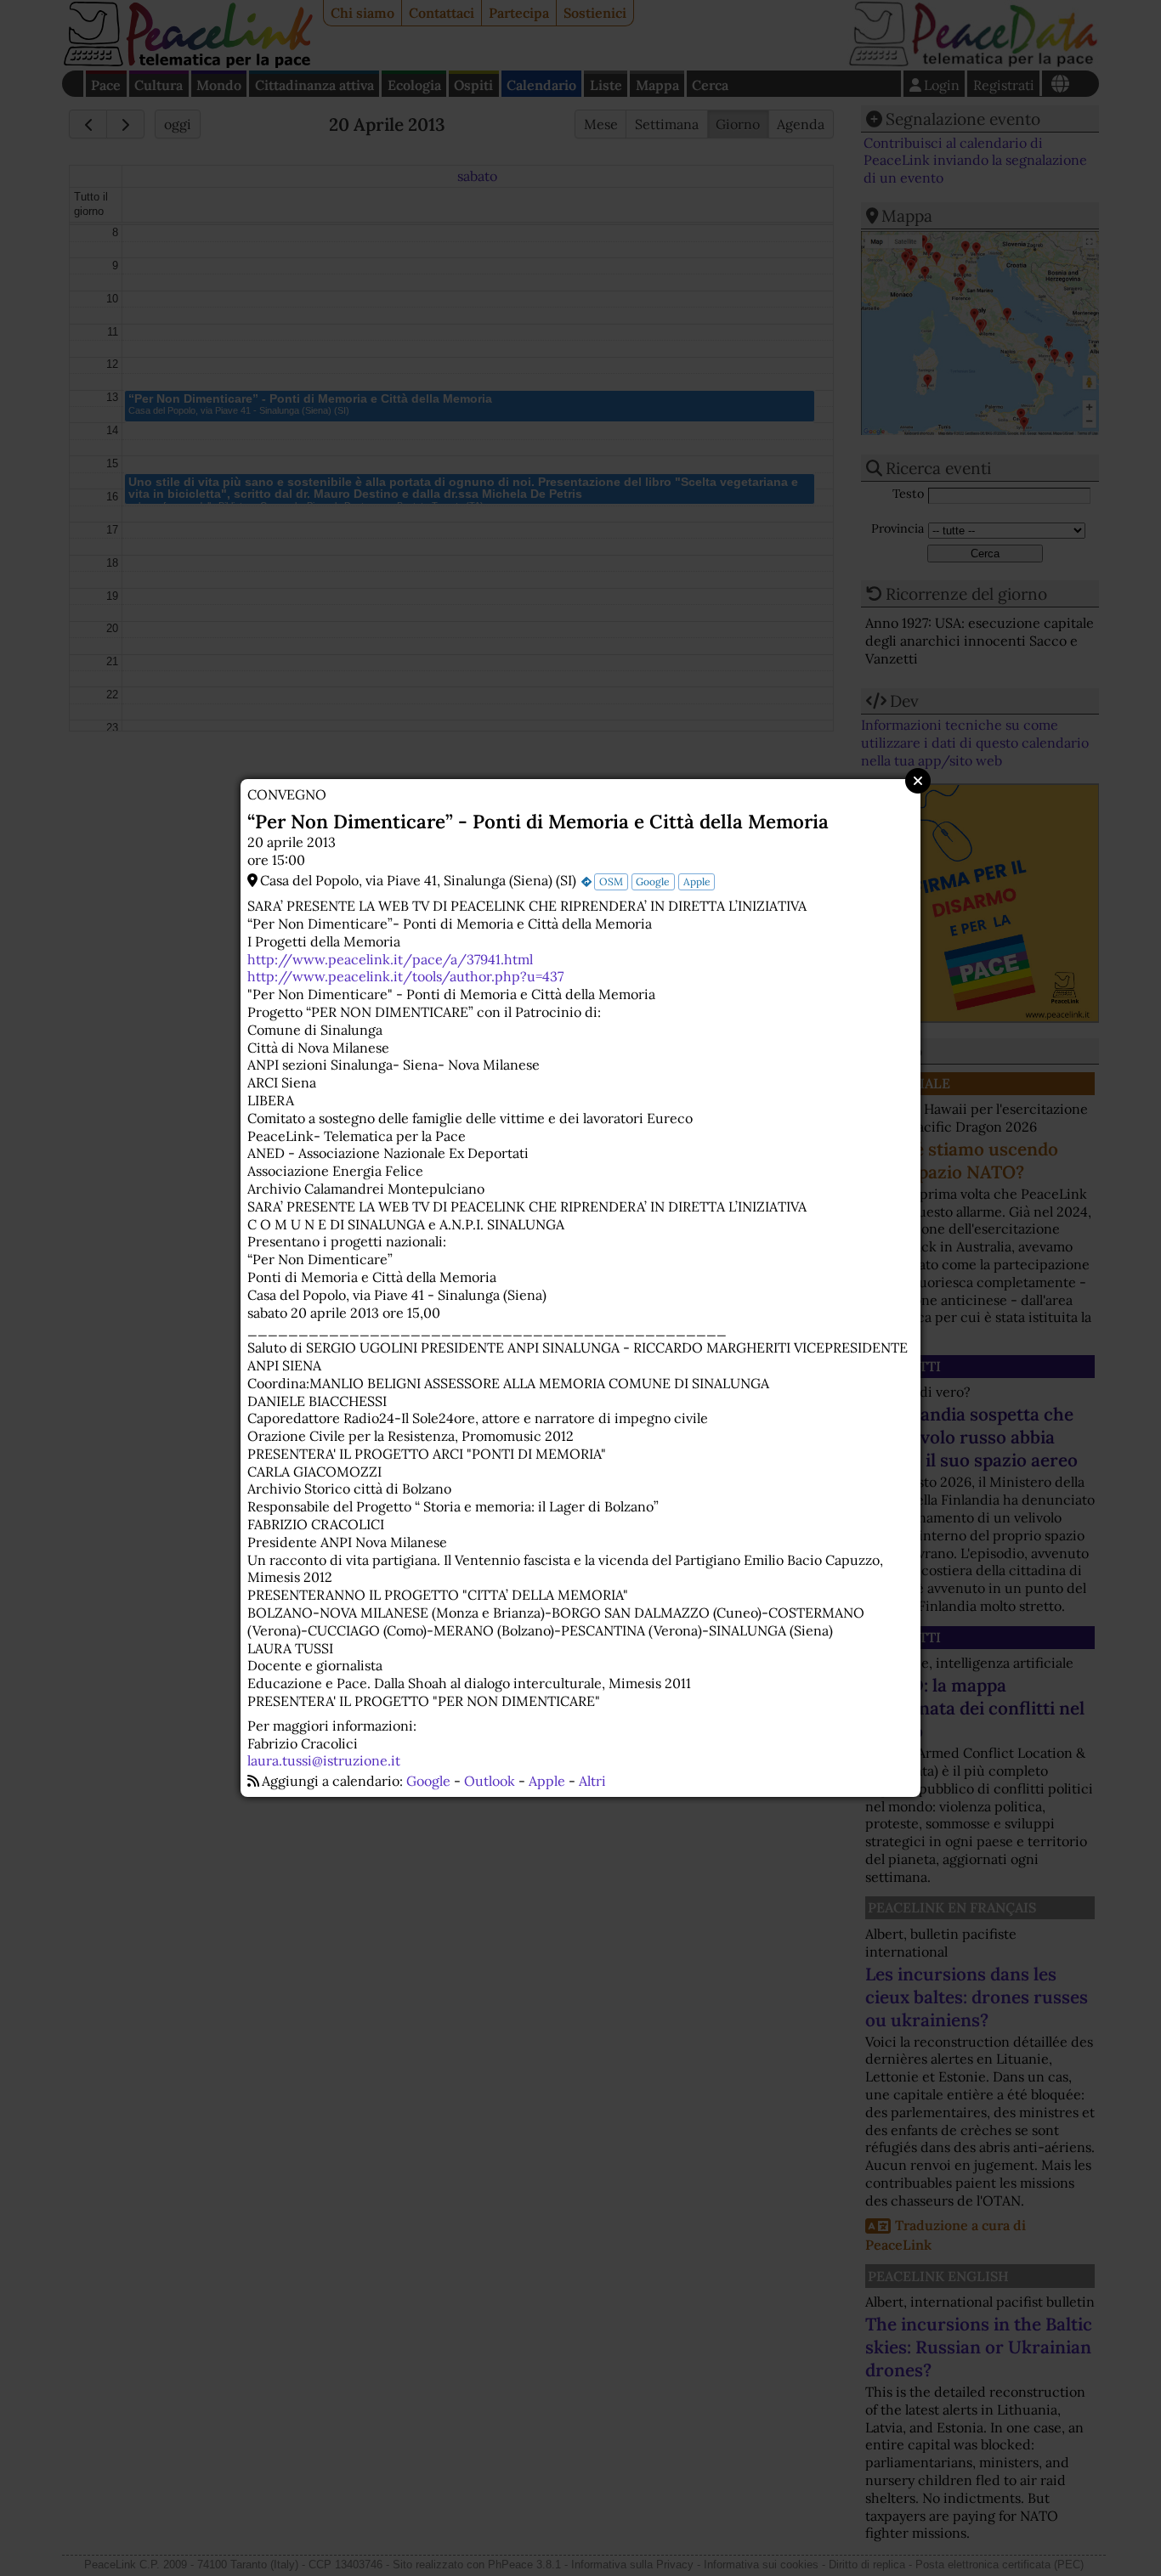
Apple (697, 881)
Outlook (490, 1781)
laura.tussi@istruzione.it (324, 1760)
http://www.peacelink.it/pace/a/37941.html (390, 959)
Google (653, 881)
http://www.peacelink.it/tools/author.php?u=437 (405, 976)
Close (918, 781)
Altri (592, 1781)
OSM (611, 881)
